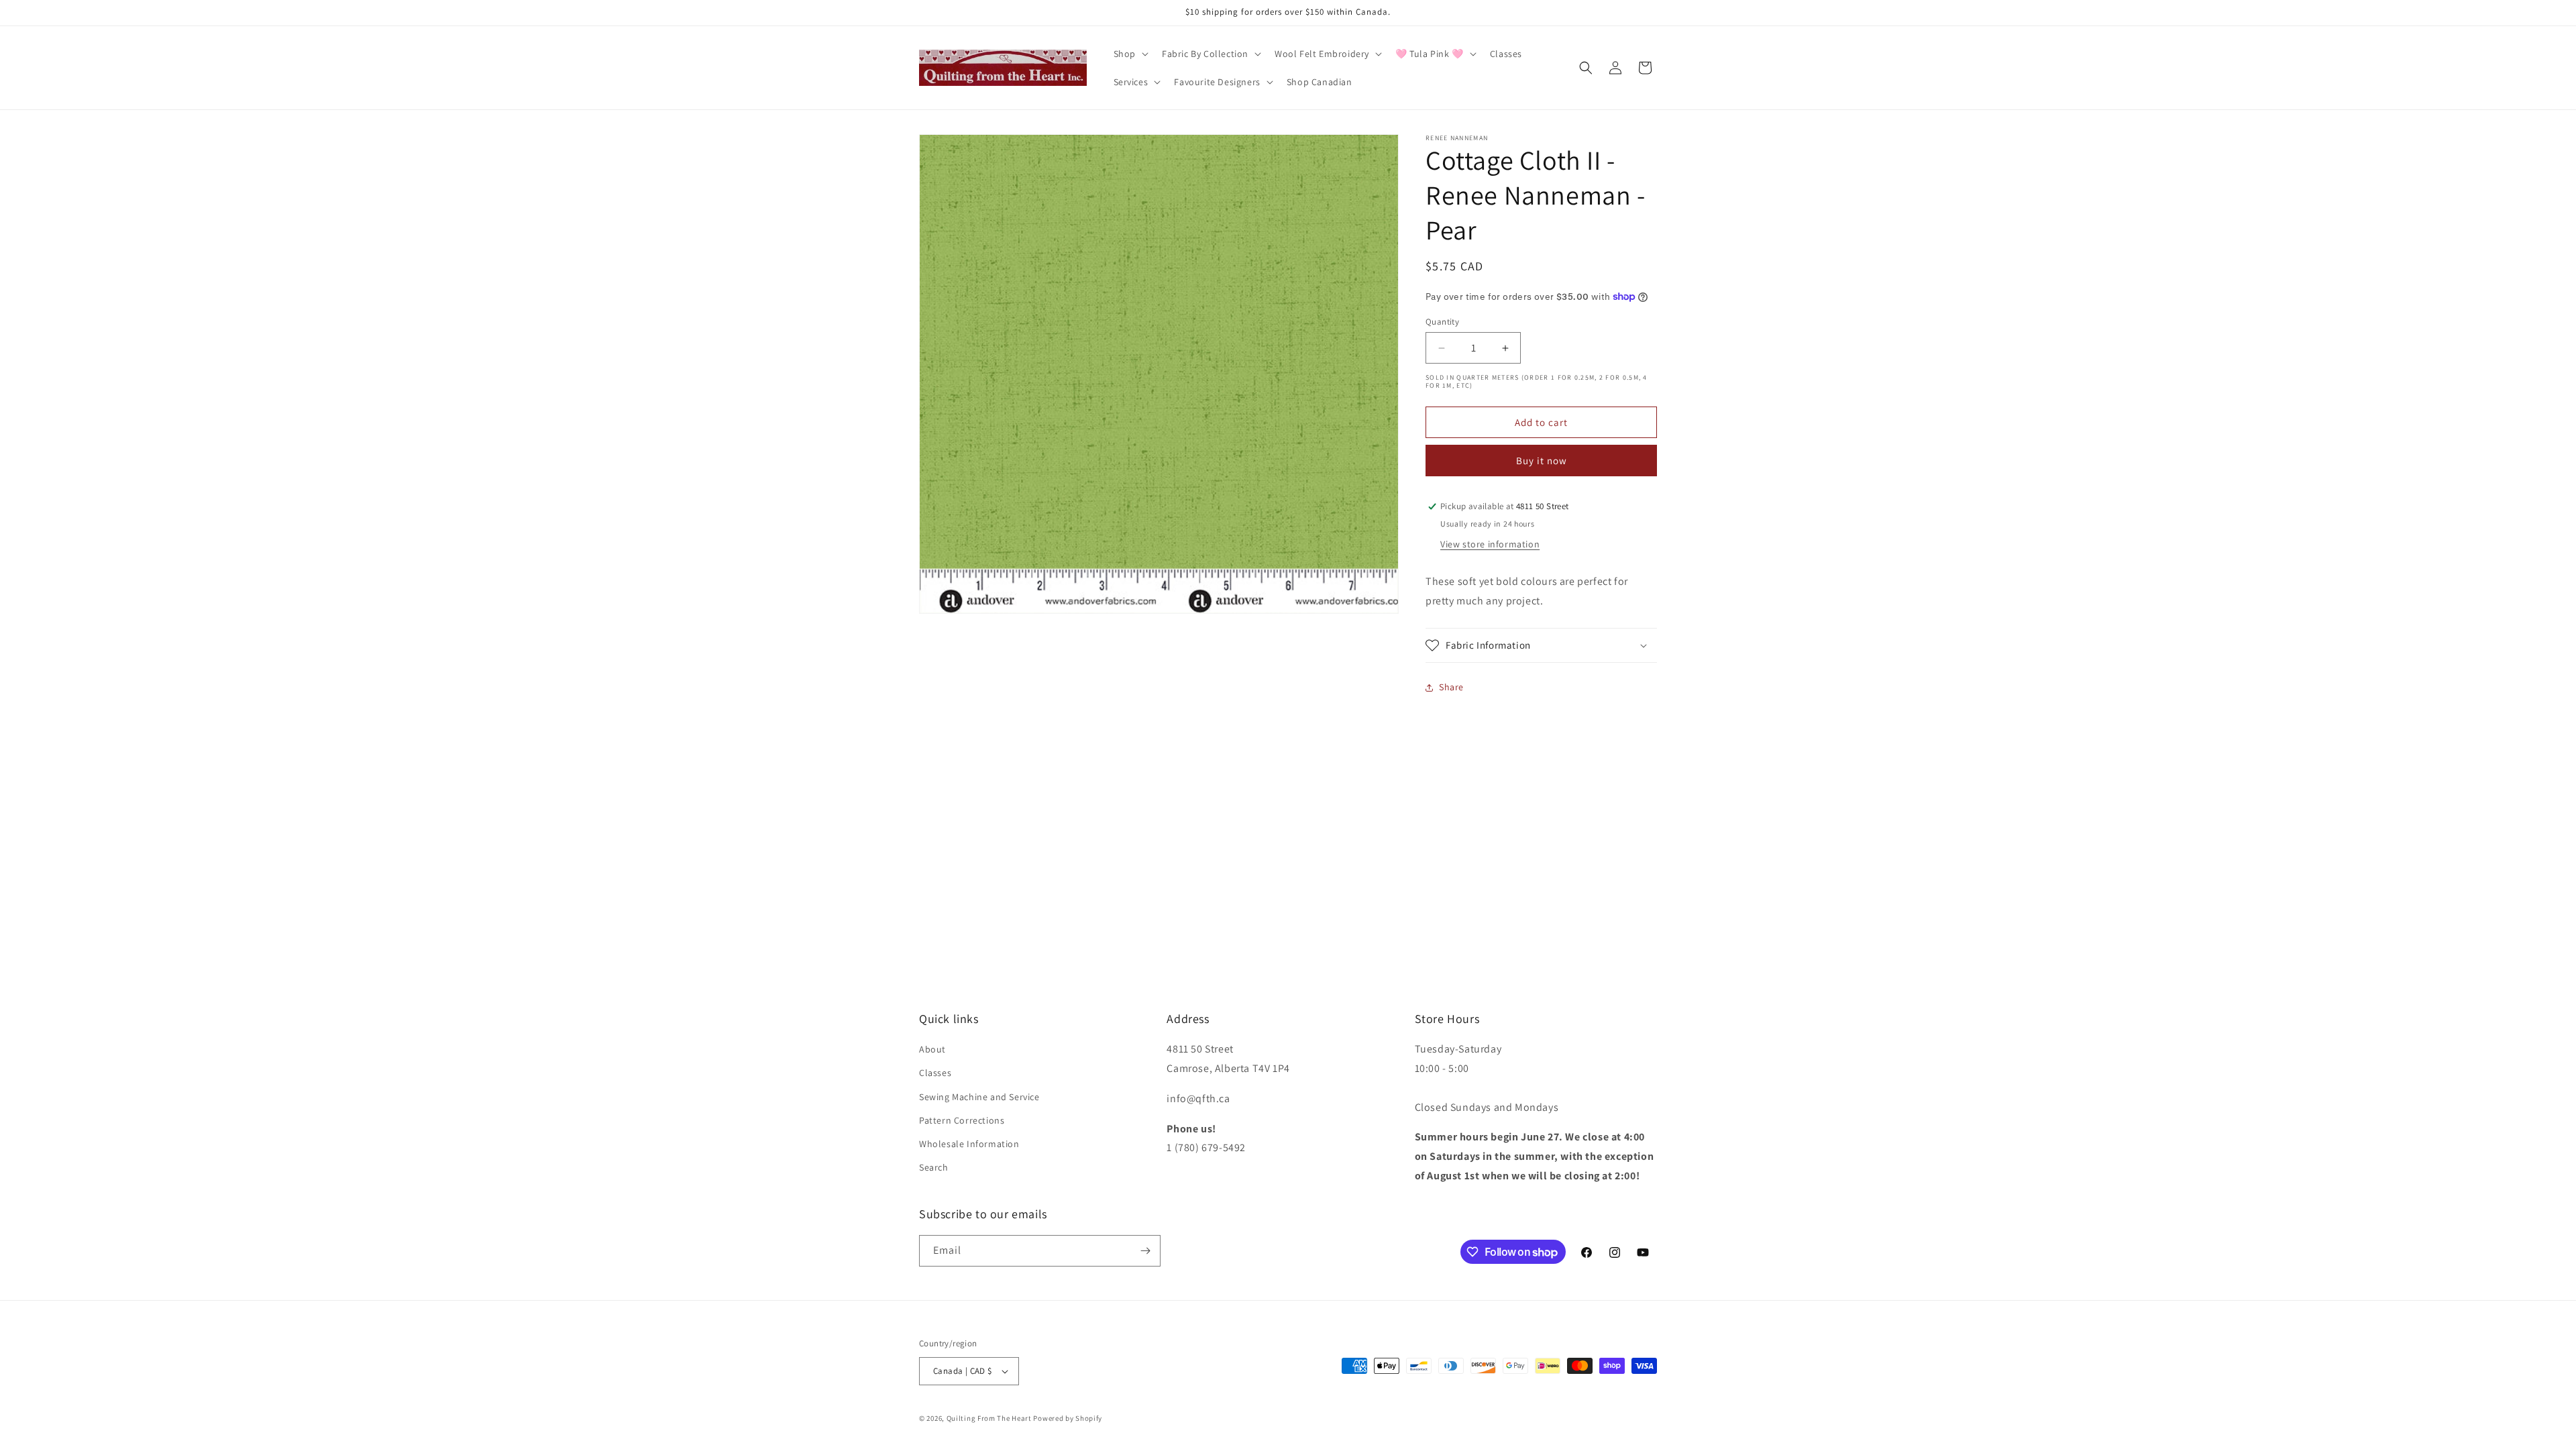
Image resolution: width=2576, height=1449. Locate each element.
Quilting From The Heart (989, 1418)
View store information (1490, 544)
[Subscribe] (1145, 1251)
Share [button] (1451, 687)
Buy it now (1542, 461)
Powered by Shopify (1068, 1418)
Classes (935, 1073)
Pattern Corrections (962, 1120)
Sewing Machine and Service (979, 1097)
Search (934, 1167)
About (932, 1049)
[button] (1130, 54)
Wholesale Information (969, 1144)
